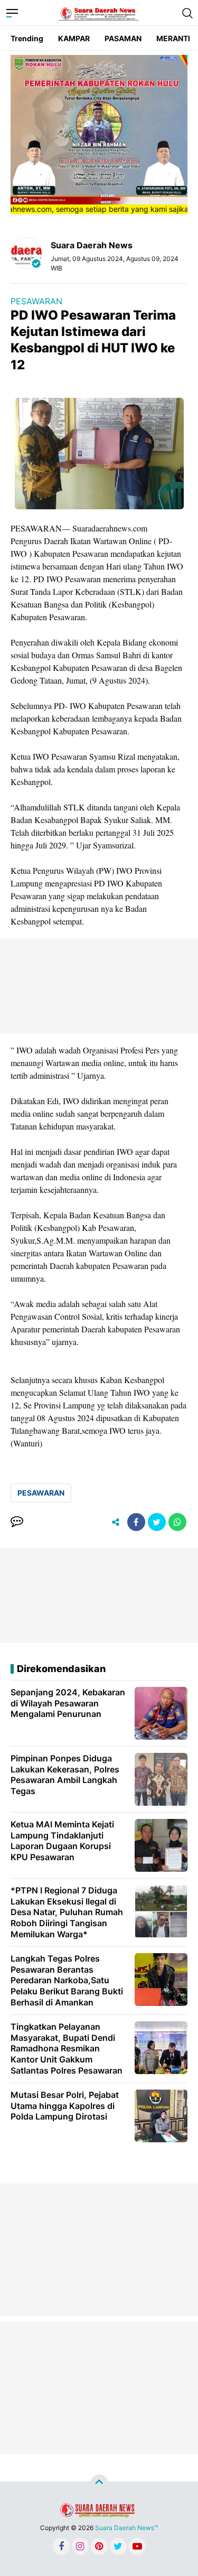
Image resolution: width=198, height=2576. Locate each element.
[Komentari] (17, 1522)
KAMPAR (74, 38)
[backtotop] (99, 2484)
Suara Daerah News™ (126, 2528)
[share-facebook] (136, 1522)
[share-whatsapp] (177, 1522)
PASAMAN (123, 38)
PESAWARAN (36, 301)
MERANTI (173, 38)
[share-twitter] (157, 1522)
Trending (27, 38)
